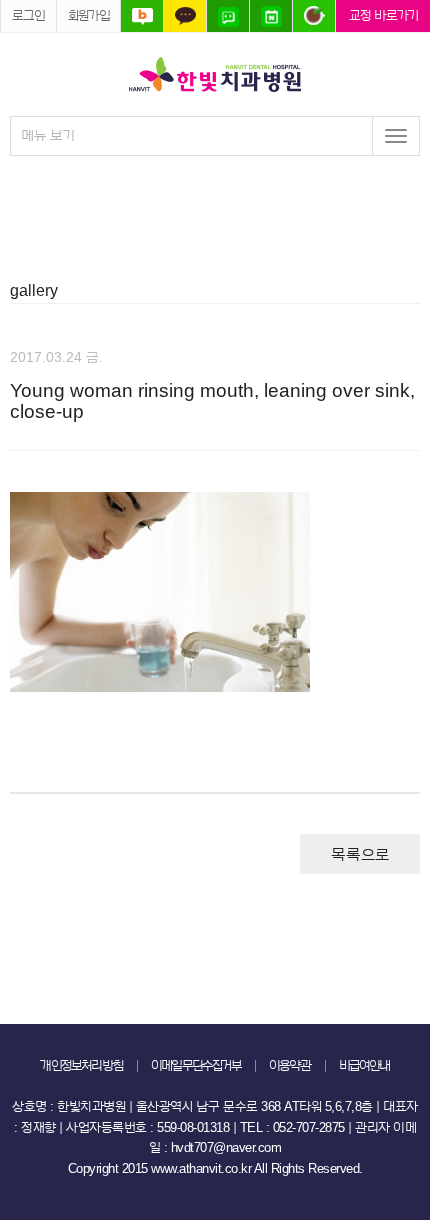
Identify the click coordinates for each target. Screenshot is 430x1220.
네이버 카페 (314, 16)
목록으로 (360, 855)
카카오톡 (185, 16)
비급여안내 (364, 1065)
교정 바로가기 (383, 15)
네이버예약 (271, 16)
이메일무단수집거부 (196, 1065)
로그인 (28, 15)
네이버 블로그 (142, 16)
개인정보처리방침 (81, 1065)
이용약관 (290, 1065)
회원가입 (89, 15)
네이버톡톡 (228, 16)
